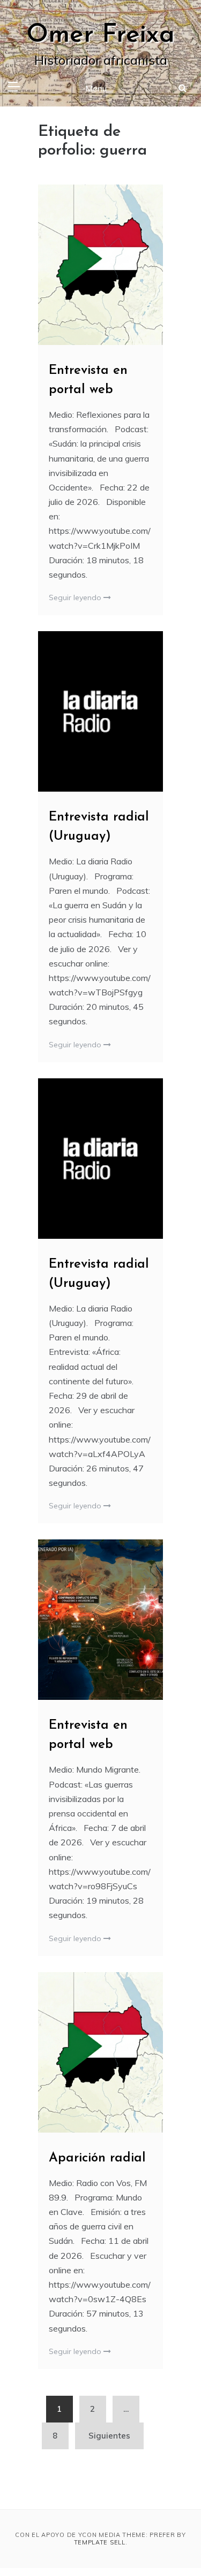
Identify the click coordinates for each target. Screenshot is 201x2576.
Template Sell (100, 2542)
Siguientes (109, 2436)
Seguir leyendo (76, 597)
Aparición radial (97, 2158)
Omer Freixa (100, 35)
